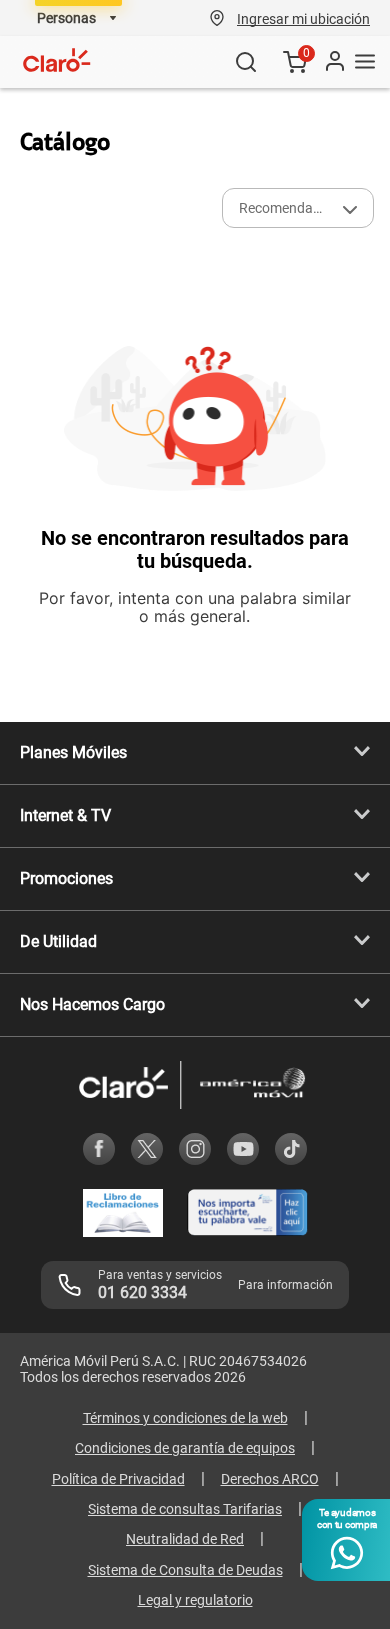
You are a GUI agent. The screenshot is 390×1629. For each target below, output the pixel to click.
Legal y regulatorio (195, 1600)
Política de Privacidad (118, 1479)
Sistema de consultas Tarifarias (185, 1509)
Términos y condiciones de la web (185, 1418)
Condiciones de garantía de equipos (185, 1448)
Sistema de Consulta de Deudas (185, 1570)
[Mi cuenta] (334, 62)
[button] (303, 18)
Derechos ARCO (270, 1479)
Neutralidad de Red (185, 1539)
